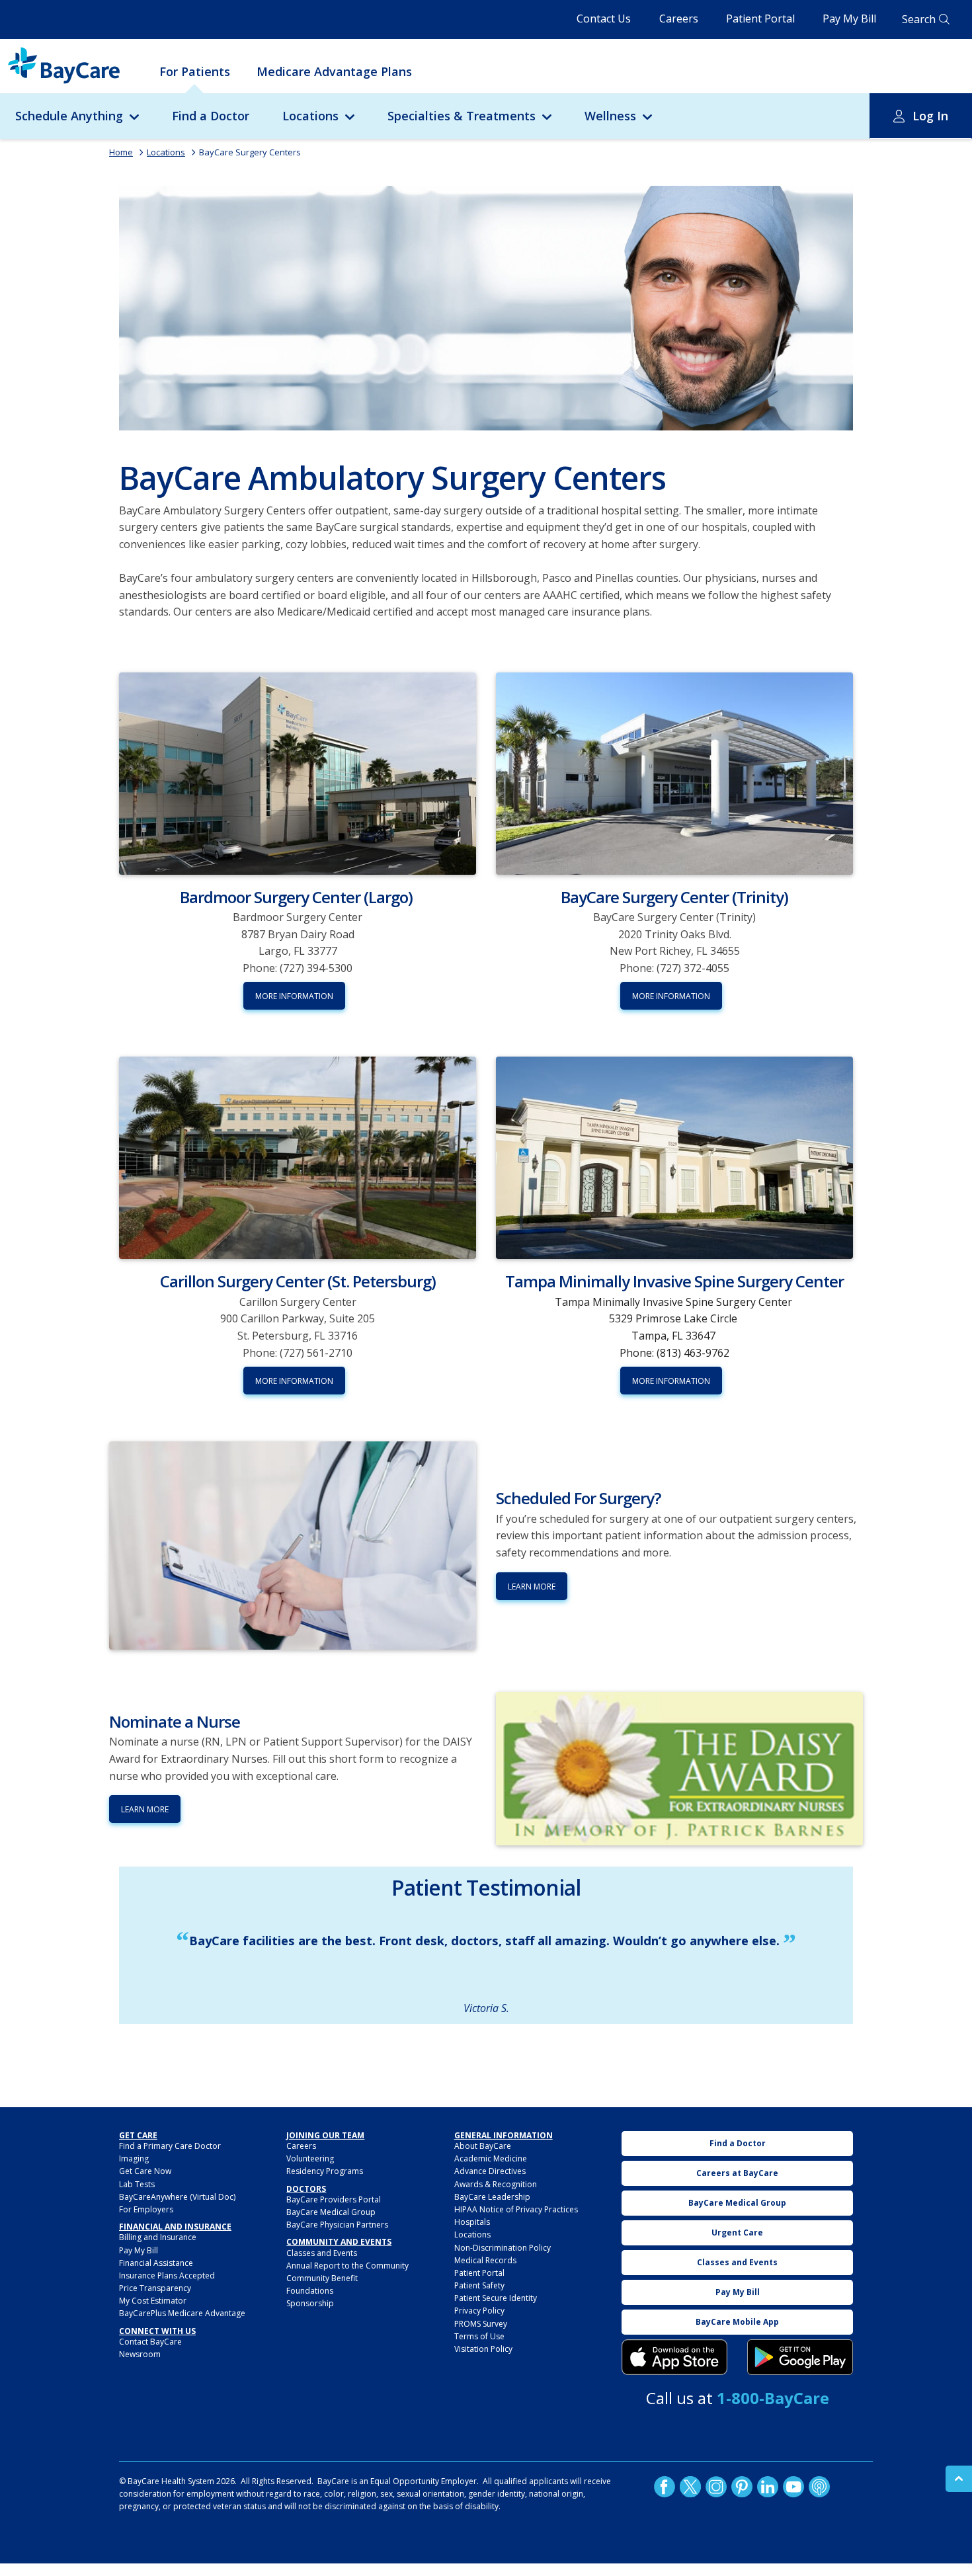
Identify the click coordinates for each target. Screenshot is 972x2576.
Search (919, 19)
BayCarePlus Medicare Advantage (182, 2313)
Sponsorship (310, 2303)
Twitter (690, 2487)
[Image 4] (800, 2357)
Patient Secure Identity (496, 2298)
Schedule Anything (69, 116)
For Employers (146, 2209)
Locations (310, 116)
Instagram (716, 2487)
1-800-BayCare (773, 2398)
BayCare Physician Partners (337, 2225)
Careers (679, 19)
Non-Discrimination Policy (503, 2248)
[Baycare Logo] (64, 65)
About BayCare (483, 2146)
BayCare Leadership (492, 2197)
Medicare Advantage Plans (334, 71)
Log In (930, 116)
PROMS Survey (481, 2324)
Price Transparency (155, 2288)
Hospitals (472, 2222)
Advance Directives (490, 2171)
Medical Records (485, 2260)
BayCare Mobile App (737, 2322)
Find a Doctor (211, 116)
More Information (294, 996)
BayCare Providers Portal (334, 2199)
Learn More (532, 1587)
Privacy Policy (479, 2311)
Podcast (819, 2487)
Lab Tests (137, 2184)
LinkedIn (768, 2487)
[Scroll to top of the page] (959, 2479)
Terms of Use (479, 2336)
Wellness (610, 116)
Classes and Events (322, 2253)
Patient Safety (479, 2285)
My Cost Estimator (153, 2301)
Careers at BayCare (737, 2173)
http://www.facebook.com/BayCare (665, 2487)
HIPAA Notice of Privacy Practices (516, 2209)
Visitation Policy (483, 2349)
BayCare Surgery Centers (250, 152)
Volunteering (310, 2158)
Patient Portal (760, 19)
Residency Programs (325, 2171)
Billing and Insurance (158, 2237)
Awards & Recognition (496, 2184)
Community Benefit (322, 2278)
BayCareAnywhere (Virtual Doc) (177, 2197)
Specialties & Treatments (462, 116)
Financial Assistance (156, 2263)
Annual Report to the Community (347, 2266)
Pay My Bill (849, 19)
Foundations (310, 2291)
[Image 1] (486, 308)
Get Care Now (145, 2171)
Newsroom (140, 2354)
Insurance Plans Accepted (167, 2275)
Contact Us (604, 19)
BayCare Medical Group (331, 2212)
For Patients (195, 71)
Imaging (134, 2158)
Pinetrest (742, 2487)
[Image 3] (674, 2357)
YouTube (793, 2487)
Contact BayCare (150, 2342)
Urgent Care (737, 2233)
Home (121, 152)
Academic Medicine (491, 2158)
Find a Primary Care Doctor (170, 2146)
